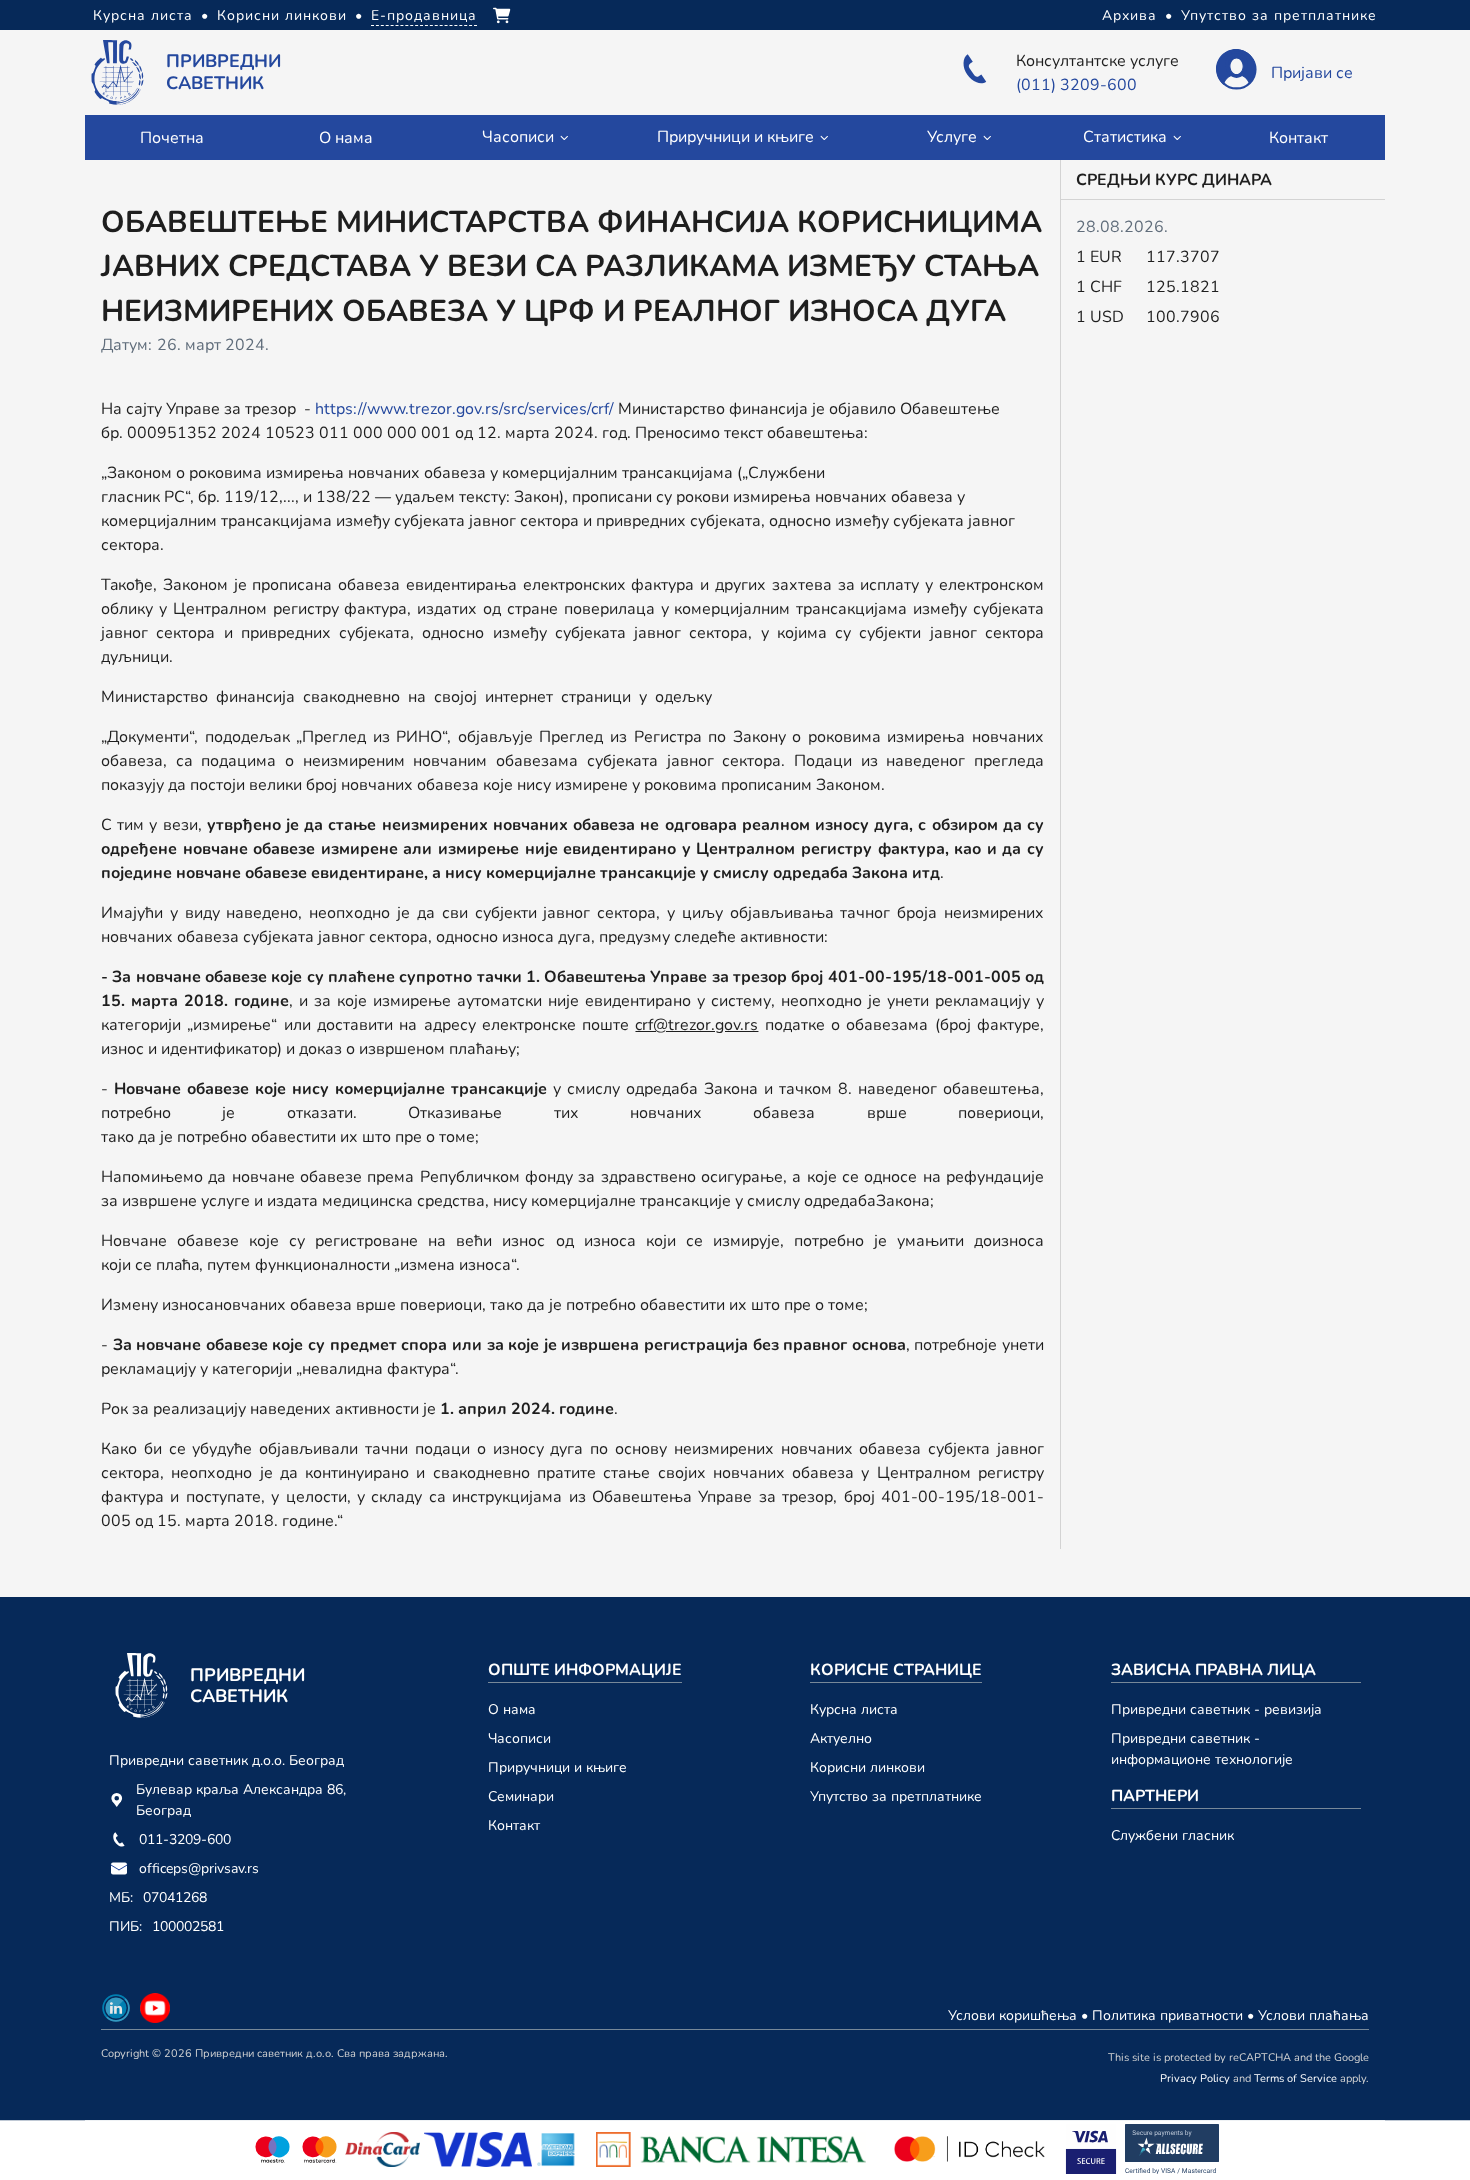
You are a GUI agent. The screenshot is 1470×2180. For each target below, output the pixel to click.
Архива (1129, 15)
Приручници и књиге (557, 1767)
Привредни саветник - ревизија (1216, 1709)
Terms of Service (1295, 2078)
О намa (345, 138)
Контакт (1298, 138)
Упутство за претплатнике (1279, 15)
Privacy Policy (1195, 2078)
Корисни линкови (282, 15)
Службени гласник (1172, 1835)
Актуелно (841, 1738)
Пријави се (1312, 73)
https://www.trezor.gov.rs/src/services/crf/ (464, 409)
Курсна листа (143, 15)
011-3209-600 (185, 1839)
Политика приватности (1169, 2015)
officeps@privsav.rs (199, 1868)
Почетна (172, 138)
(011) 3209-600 (1076, 85)
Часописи (519, 1738)
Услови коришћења (1014, 2015)
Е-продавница (424, 15)
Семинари (521, 1796)
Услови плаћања (1313, 2015)
